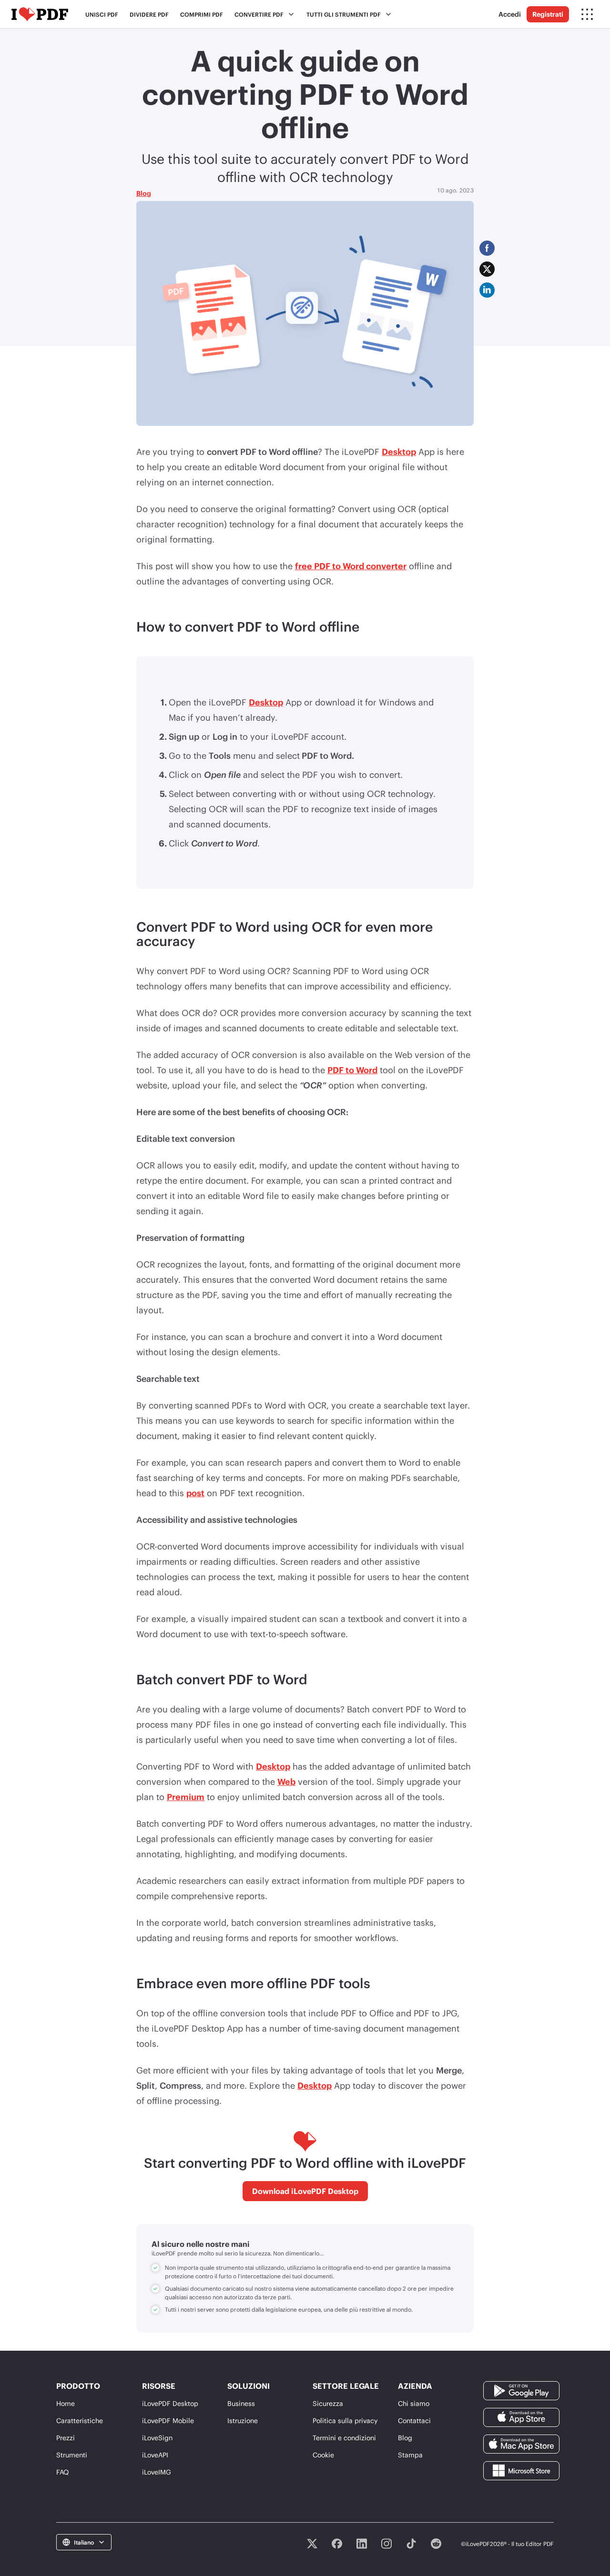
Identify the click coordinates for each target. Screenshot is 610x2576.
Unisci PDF (102, 14)
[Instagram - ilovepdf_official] (386, 2544)
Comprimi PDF (202, 14)
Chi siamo (414, 2403)
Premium (186, 1797)
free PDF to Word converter (351, 566)
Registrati (548, 14)
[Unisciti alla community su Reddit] (436, 2544)
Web (286, 1781)
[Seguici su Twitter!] (312, 2544)
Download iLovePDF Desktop (305, 2191)
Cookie (323, 2455)
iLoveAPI (155, 2455)
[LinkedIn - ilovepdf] (362, 2544)
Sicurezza (328, 2403)
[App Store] (521, 2417)
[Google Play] (521, 2390)
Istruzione (243, 2420)
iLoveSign (157, 2438)
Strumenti (72, 2455)
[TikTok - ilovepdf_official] (411, 2544)
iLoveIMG (157, 2472)
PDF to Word (352, 1070)
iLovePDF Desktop (170, 2403)
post (195, 1493)
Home (66, 2403)
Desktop (399, 452)
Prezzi (66, 2438)
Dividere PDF (149, 14)
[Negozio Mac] (521, 2443)
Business (241, 2403)
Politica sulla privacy (345, 2420)
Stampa (410, 2455)
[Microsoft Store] (521, 2470)
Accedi (510, 14)
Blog (144, 193)
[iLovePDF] (40, 14)
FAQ (62, 2472)
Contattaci (414, 2420)
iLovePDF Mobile (168, 2420)
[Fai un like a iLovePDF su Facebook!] (337, 2544)
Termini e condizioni (344, 2438)
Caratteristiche (80, 2420)
